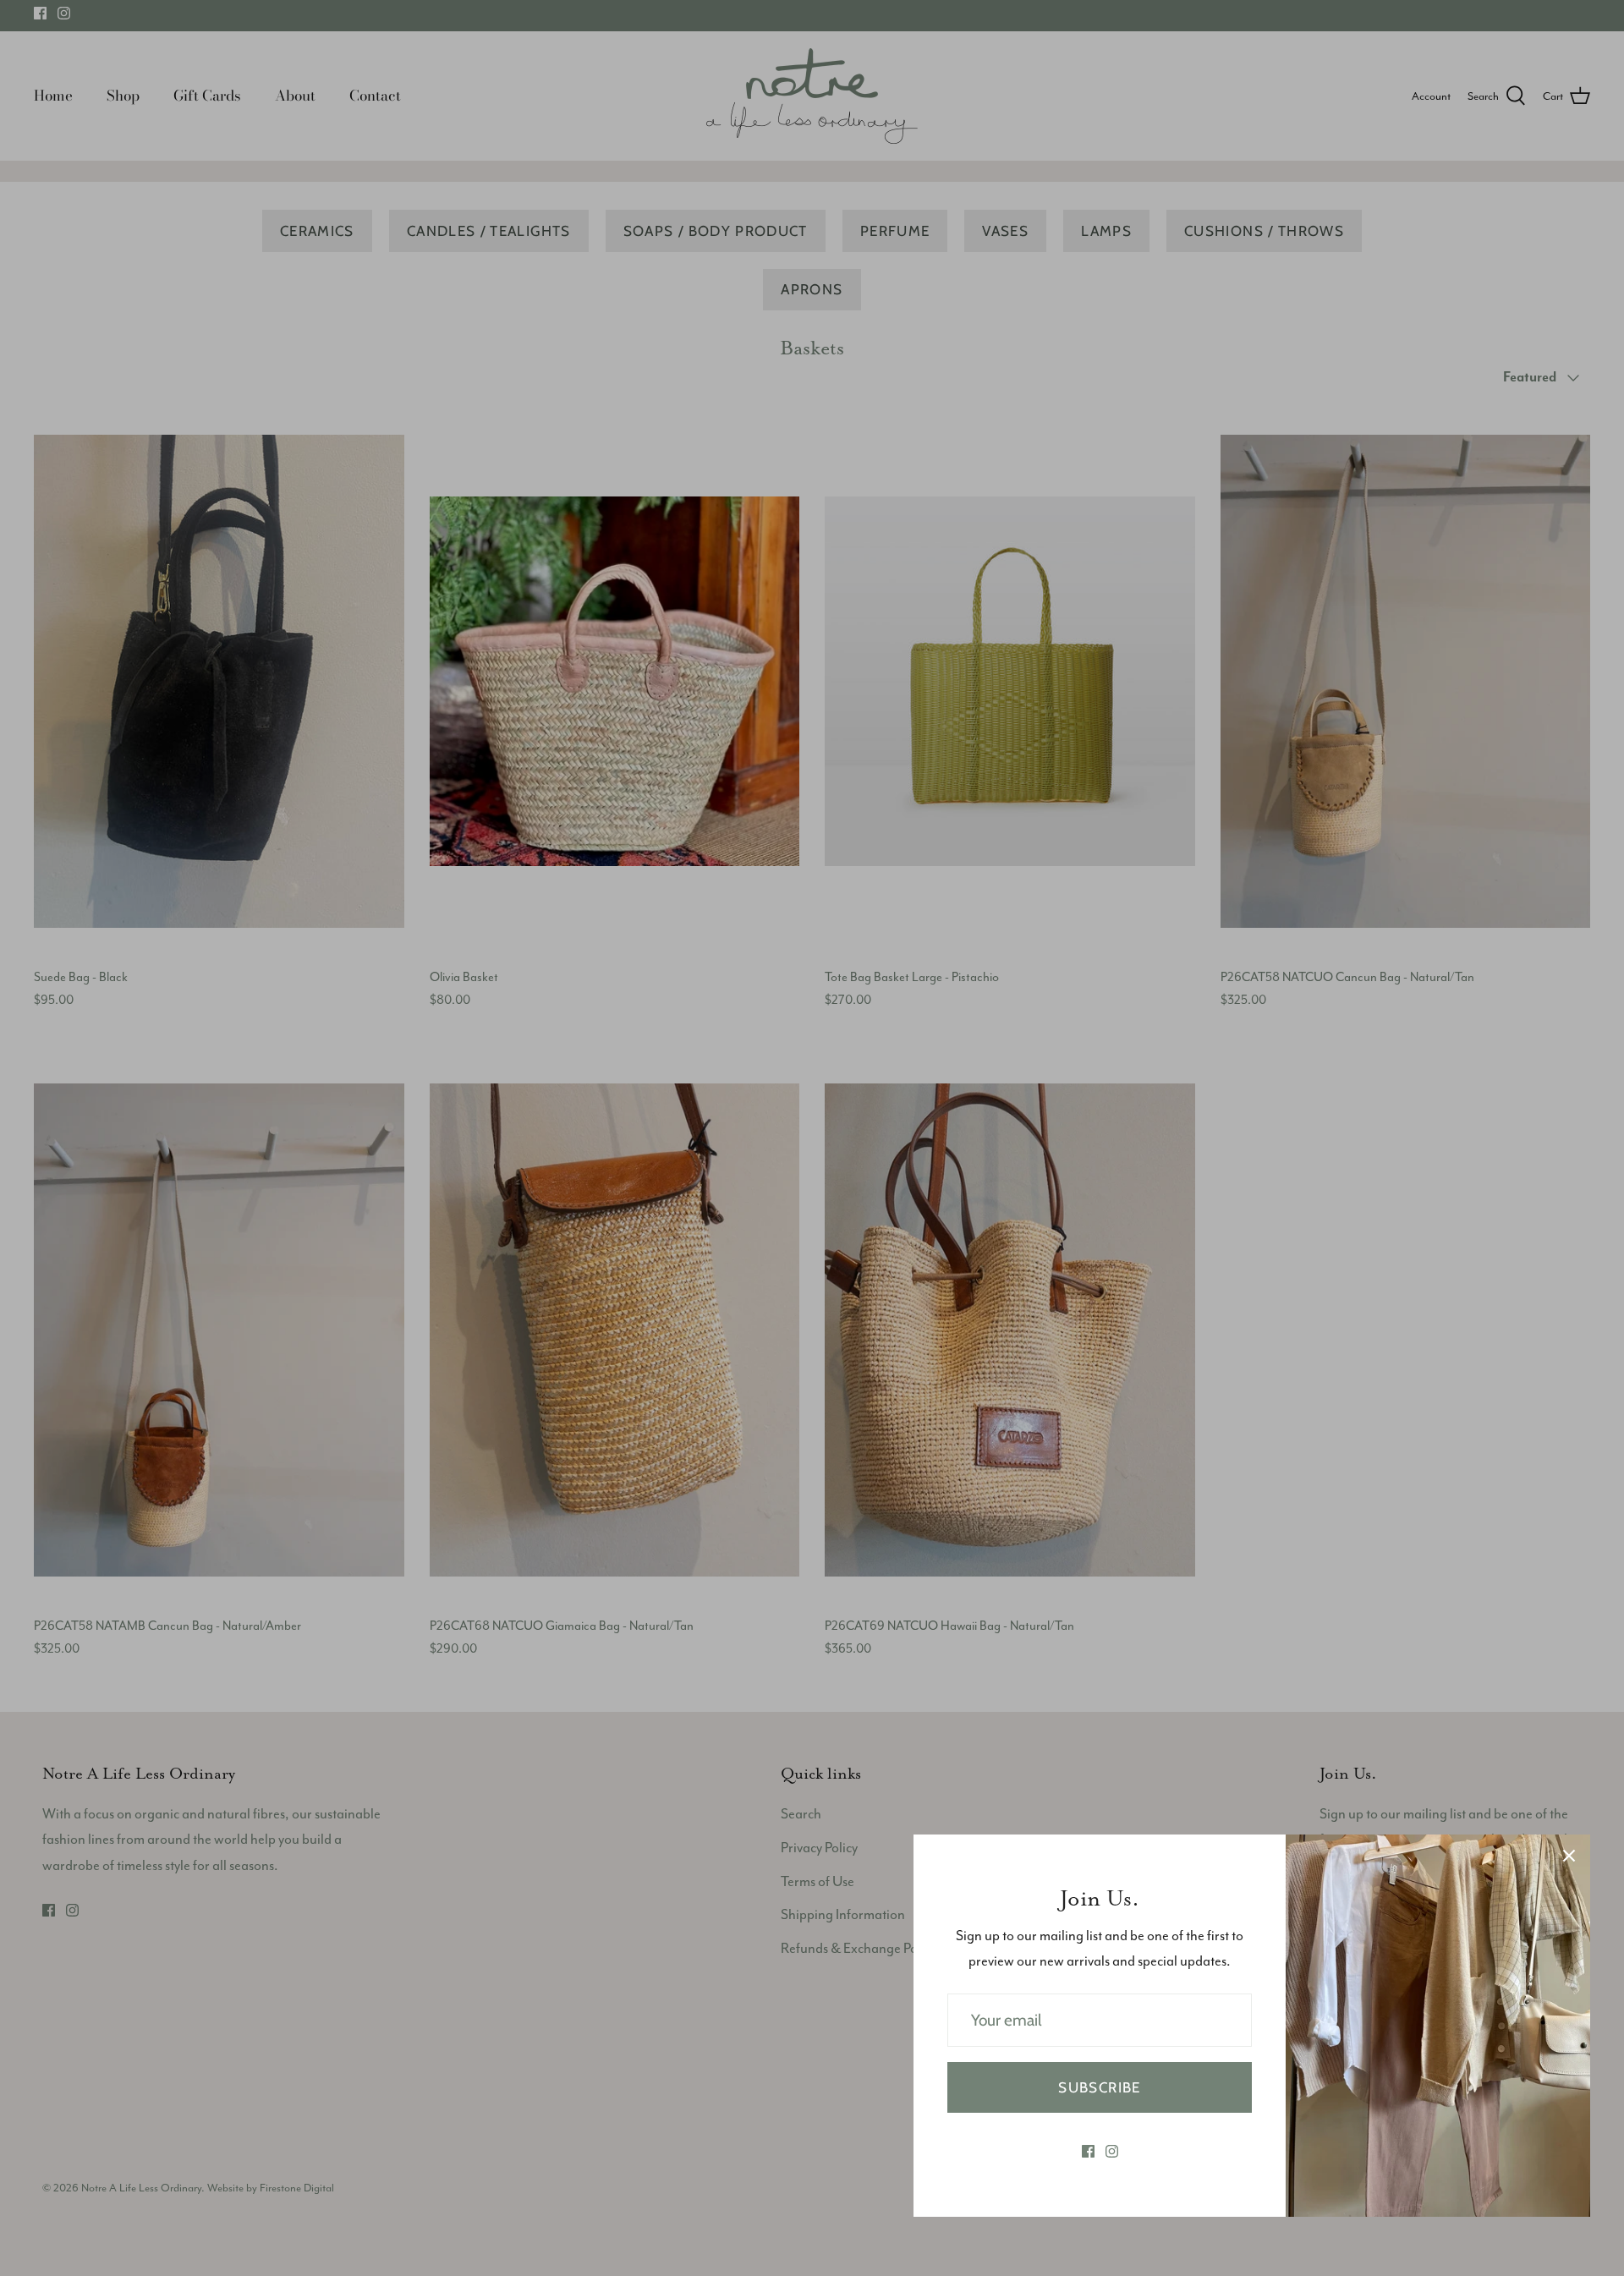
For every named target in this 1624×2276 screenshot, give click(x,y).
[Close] (1569, 1856)
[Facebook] (1088, 2151)
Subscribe (1099, 2087)
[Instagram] (1112, 2151)
